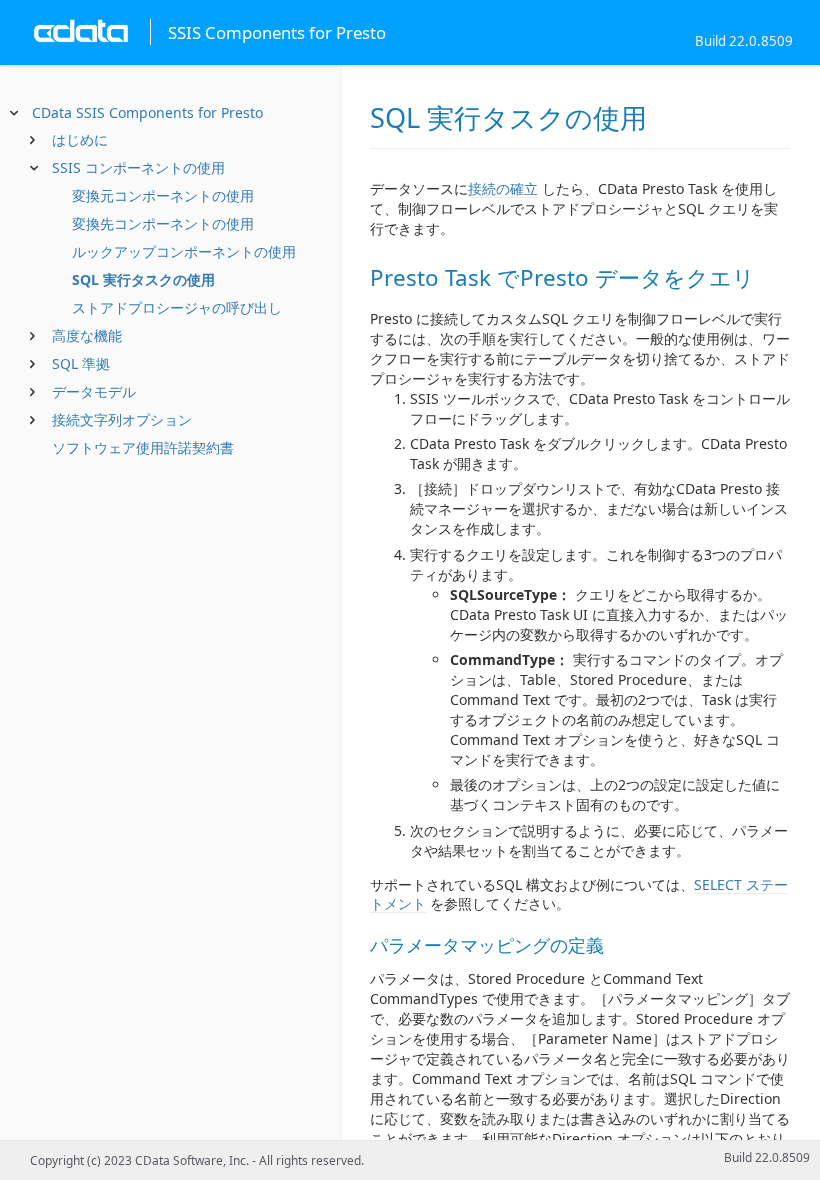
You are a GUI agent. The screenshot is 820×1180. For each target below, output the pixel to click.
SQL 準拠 (81, 363)
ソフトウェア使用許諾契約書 (143, 447)
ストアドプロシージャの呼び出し (177, 307)
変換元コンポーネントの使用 (163, 195)
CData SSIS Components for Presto (147, 112)
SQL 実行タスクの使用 (143, 279)
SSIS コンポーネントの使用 (138, 167)
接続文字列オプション (122, 419)
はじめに (80, 139)
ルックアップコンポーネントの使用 (184, 251)
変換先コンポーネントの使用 (163, 223)
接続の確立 (503, 188)
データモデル (94, 391)
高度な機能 (87, 335)
